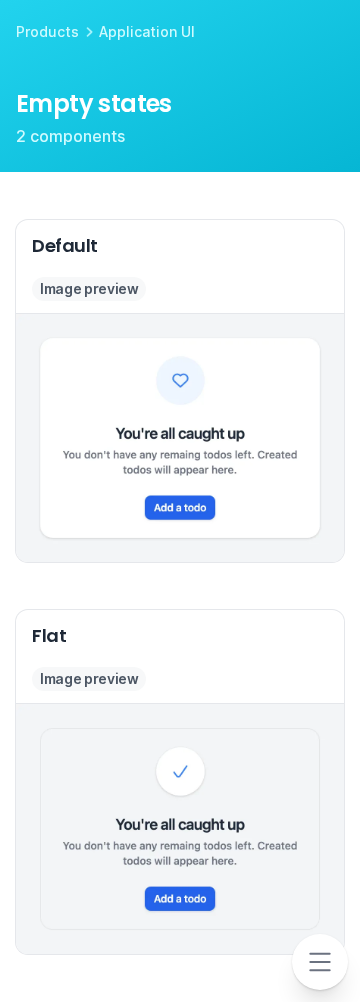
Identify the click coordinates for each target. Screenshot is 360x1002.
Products (47, 31)
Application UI (147, 31)
